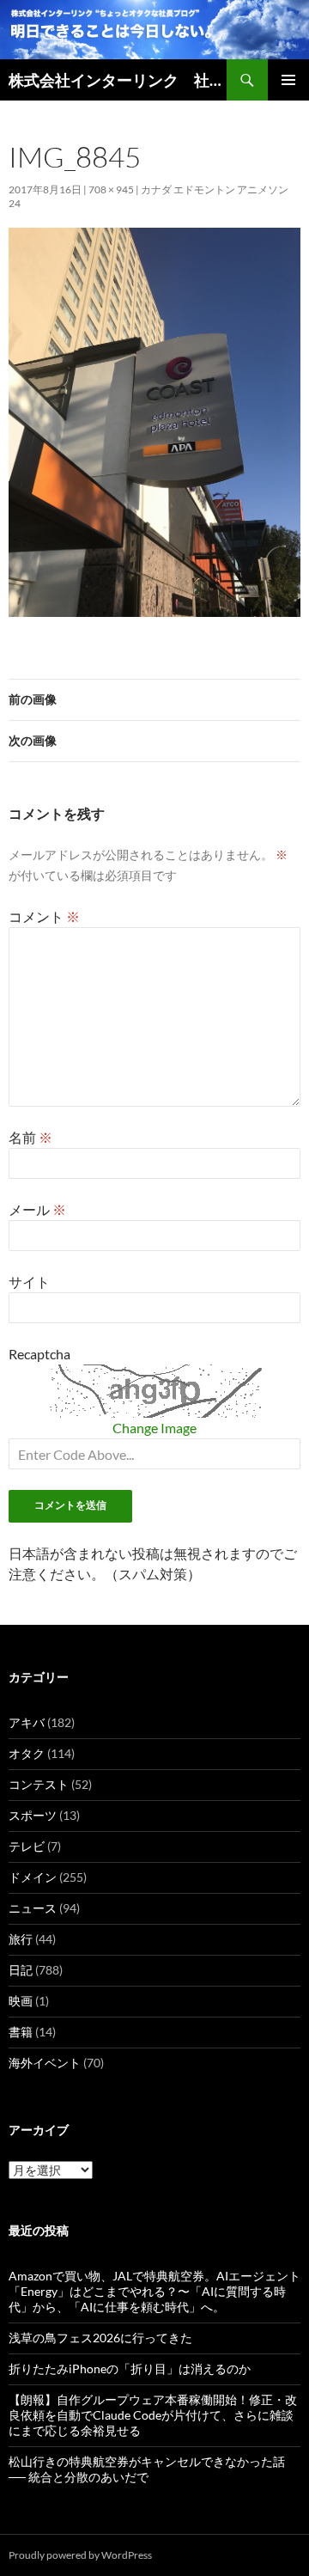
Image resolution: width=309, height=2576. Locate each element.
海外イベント (45, 2063)
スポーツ (33, 1815)
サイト (29, 1282)
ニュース (33, 1908)
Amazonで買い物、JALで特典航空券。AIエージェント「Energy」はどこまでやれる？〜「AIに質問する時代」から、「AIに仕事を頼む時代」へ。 (154, 2291)
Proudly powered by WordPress (80, 2555)
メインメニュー (288, 80)
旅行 (21, 1939)
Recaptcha (39, 1354)
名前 (30, 1137)
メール (37, 1209)
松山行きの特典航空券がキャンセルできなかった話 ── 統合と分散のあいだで (147, 2469)
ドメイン (33, 1877)
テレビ (27, 1846)
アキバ (27, 1722)
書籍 (21, 2032)
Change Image (154, 1428)
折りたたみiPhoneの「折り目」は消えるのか (130, 2368)
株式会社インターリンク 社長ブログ (118, 80)
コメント (44, 916)
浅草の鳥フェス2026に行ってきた (100, 2338)
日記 (21, 1970)
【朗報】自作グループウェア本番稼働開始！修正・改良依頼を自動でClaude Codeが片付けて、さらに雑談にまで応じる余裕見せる (153, 2415)
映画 (21, 2001)
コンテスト (39, 1784)
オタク (27, 1753)
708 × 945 (111, 189)
